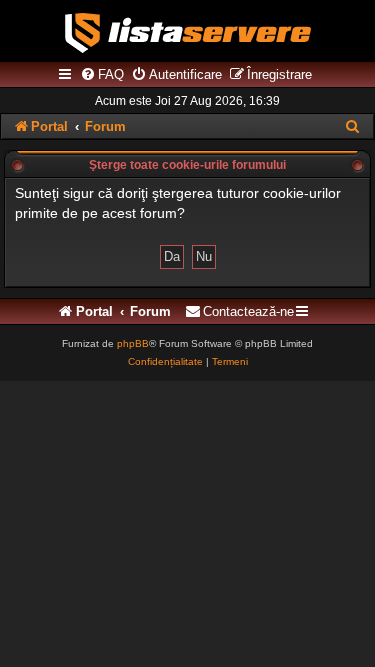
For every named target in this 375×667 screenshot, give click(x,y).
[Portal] (188, 33)
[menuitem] (102, 75)
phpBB (133, 343)
